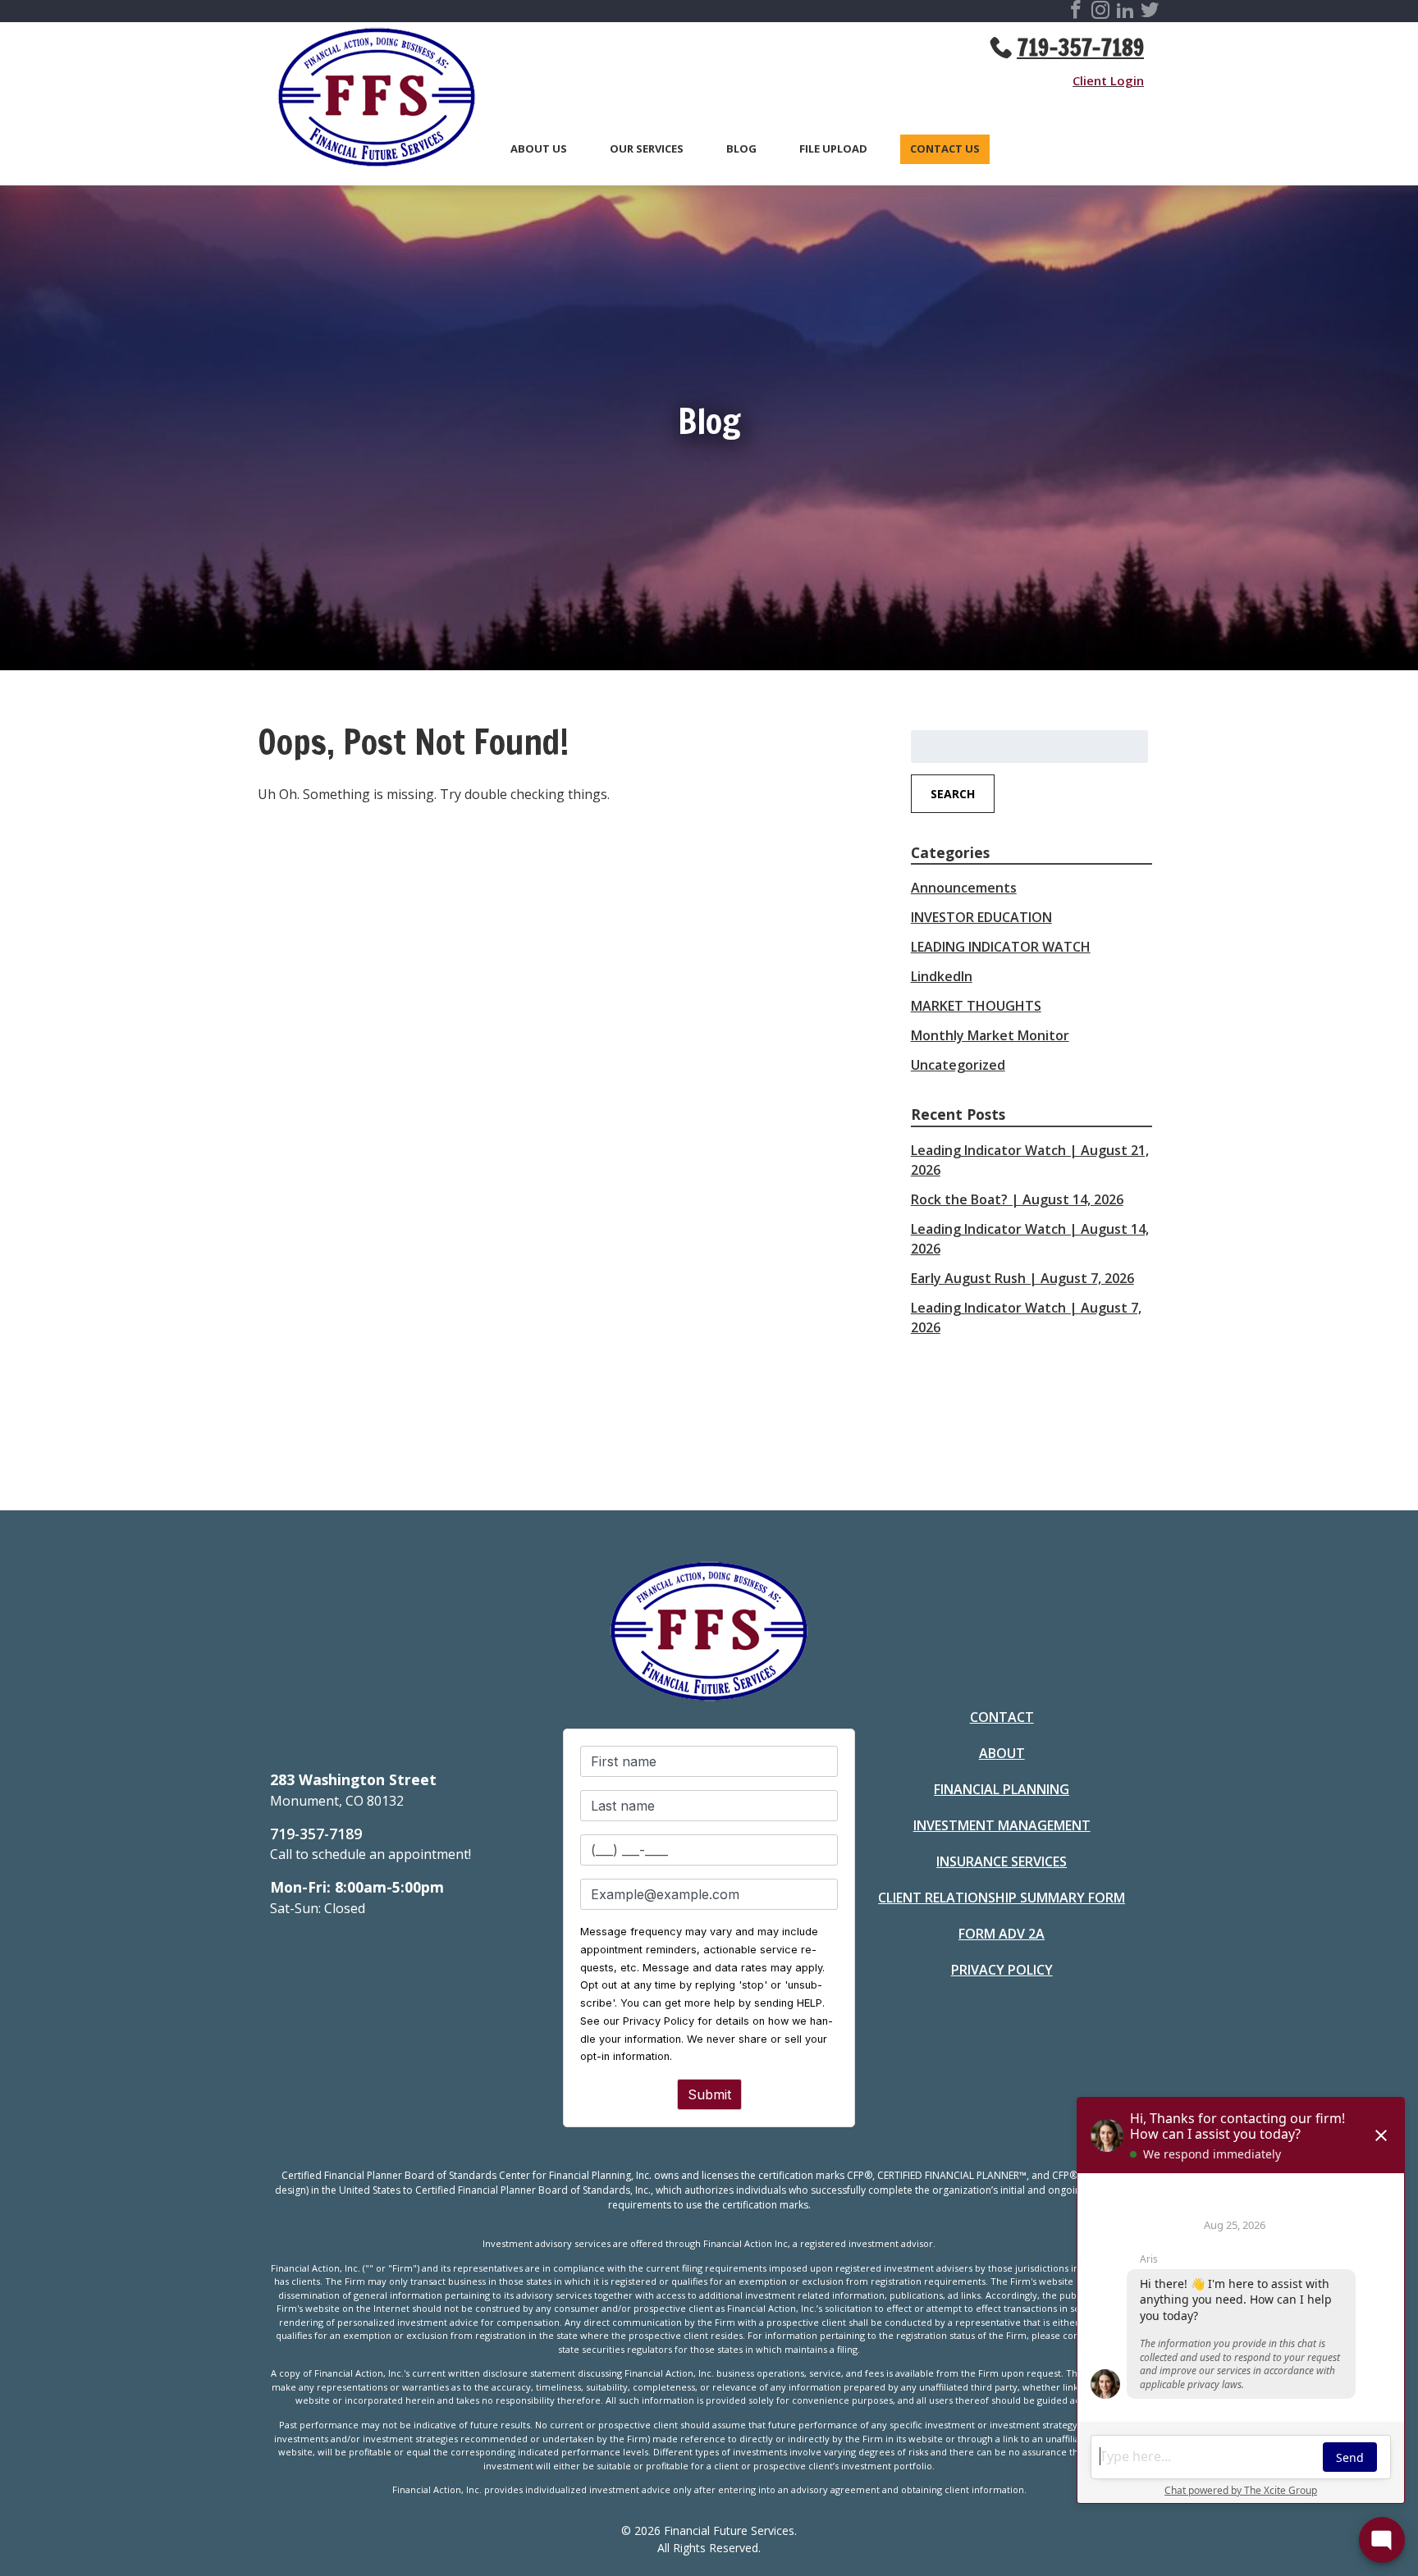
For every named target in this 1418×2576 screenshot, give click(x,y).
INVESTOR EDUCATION (981, 917)
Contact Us (945, 149)
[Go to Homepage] (368, 100)
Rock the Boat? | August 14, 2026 (1017, 1199)
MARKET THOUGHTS (976, 1006)
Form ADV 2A (1002, 1934)
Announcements (964, 888)
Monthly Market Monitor (990, 1035)
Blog (741, 149)
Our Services (647, 149)
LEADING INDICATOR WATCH (1001, 947)
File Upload (833, 149)
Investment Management (1002, 1825)
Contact (1002, 1717)
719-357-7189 (1080, 48)
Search (953, 794)
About (1002, 1753)
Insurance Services (1002, 1861)
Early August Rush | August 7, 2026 (1022, 1278)
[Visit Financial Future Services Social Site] (1076, 12)
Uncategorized (958, 1065)
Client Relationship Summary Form (1002, 1898)
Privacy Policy (1002, 1970)
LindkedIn (942, 976)
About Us (539, 149)
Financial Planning (1002, 1789)
